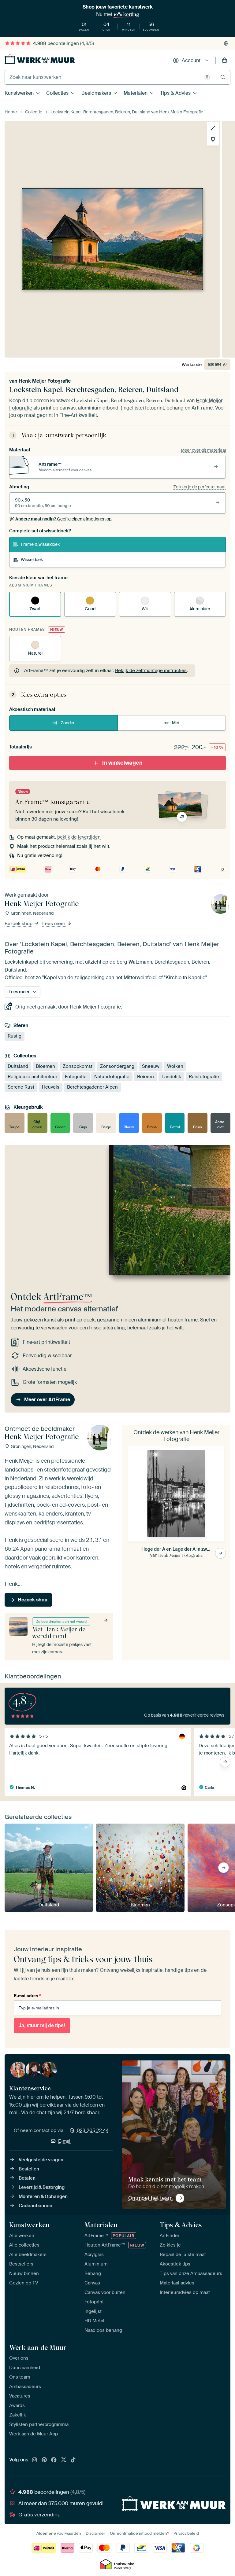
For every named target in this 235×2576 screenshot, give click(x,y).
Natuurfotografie (112, 1077)
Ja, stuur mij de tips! (42, 2025)
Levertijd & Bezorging (42, 2187)
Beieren (145, 1077)
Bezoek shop (19, 924)
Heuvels (51, 1087)
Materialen (136, 93)
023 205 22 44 (93, 2130)
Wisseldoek (32, 560)
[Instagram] (35, 2460)
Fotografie (76, 1077)
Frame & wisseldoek (40, 544)
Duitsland (18, 1066)
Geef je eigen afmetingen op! (64, 519)
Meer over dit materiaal (203, 450)
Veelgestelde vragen (41, 2160)
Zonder (68, 723)
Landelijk (171, 1077)
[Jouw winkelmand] (225, 61)
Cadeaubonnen (35, 2206)
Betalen (27, 2178)
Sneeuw (151, 1066)
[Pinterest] (44, 2460)
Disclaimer (95, 2533)
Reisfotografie (204, 1077)
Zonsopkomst (78, 1066)
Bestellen (29, 2169)
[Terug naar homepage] (40, 59)
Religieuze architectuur (32, 1077)
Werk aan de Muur (38, 2347)
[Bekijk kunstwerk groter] (213, 128)
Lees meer (54, 924)
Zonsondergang (117, 1066)
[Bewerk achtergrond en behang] (213, 139)
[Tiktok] (73, 2460)
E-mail (65, 2141)
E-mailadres (27, 1996)
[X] (64, 2460)
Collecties (57, 93)
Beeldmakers (96, 93)
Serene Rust (21, 1087)
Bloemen (45, 1066)
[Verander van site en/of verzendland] (226, 43)
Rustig (15, 1036)
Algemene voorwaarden (59, 2533)
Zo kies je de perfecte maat (200, 487)
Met (176, 723)
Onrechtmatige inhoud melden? (139, 2533)
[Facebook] (54, 2460)
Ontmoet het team (150, 2198)
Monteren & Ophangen (43, 2196)
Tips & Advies (175, 93)
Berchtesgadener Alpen (92, 1087)
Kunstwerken (19, 93)
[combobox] (103, 77)
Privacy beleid (186, 2533)
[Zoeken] (223, 77)
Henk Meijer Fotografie (45, 381)
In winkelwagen (122, 763)
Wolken (175, 1066)
